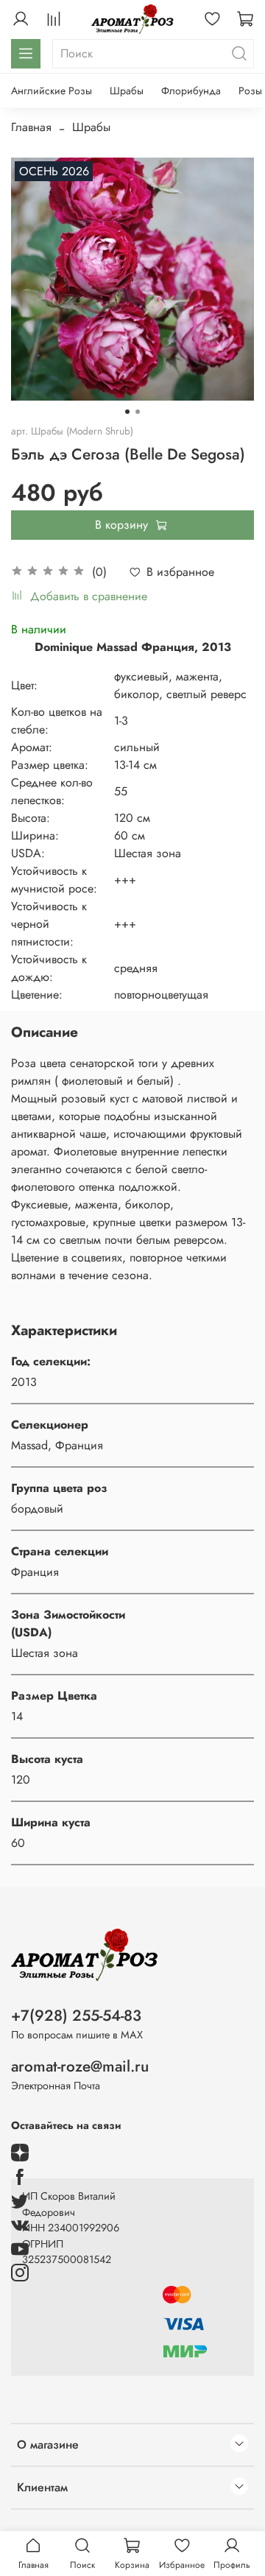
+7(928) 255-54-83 (76, 2016)
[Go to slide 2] (138, 412)
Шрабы (127, 91)
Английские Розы (52, 91)
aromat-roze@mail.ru (80, 2066)
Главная (31, 127)
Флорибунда (191, 91)
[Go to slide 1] (127, 412)
